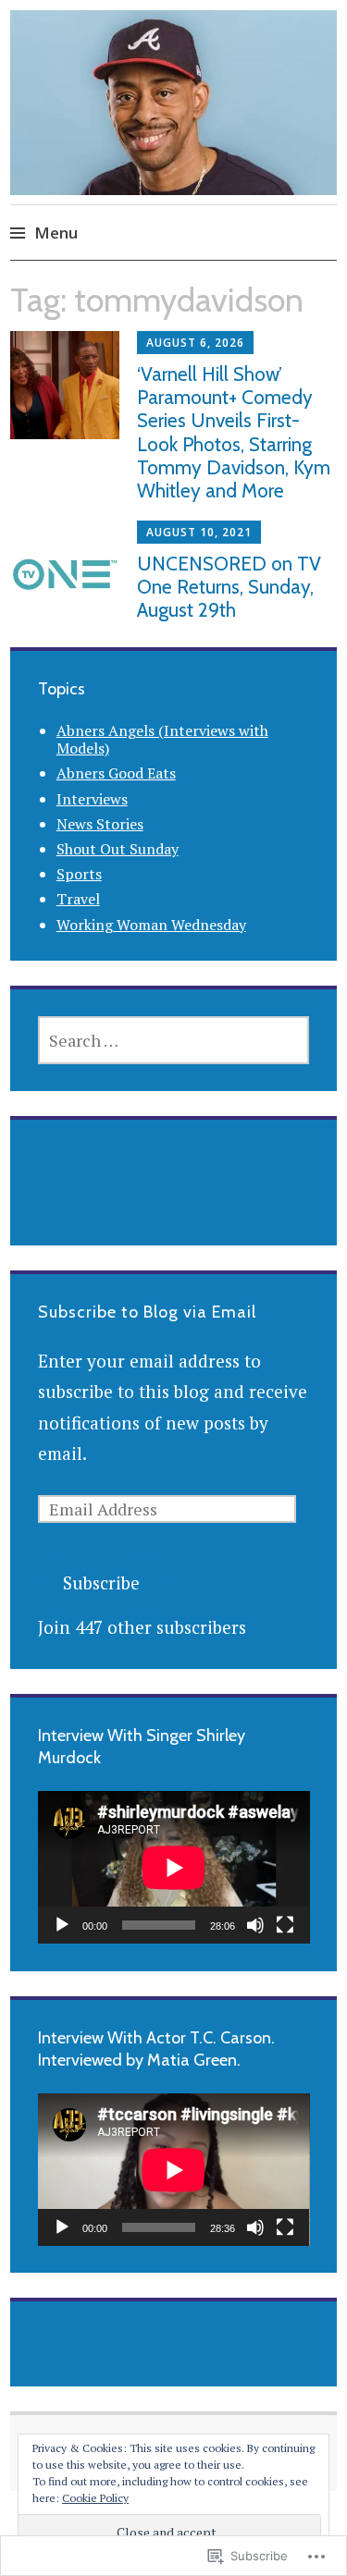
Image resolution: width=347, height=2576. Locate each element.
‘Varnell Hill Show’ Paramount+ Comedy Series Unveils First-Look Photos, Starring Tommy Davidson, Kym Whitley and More (234, 432)
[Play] (62, 1925)
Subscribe (101, 1582)
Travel (78, 899)
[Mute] (255, 1925)
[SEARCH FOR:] (174, 1040)
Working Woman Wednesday (151, 925)
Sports (79, 874)
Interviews (92, 799)
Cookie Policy (95, 2498)
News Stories (100, 824)
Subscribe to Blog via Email (147, 1312)
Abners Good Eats (116, 773)
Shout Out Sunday (118, 849)
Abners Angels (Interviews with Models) (162, 739)
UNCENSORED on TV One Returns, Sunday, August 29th (229, 587)
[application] (174, 1867)
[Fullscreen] (285, 1925)
